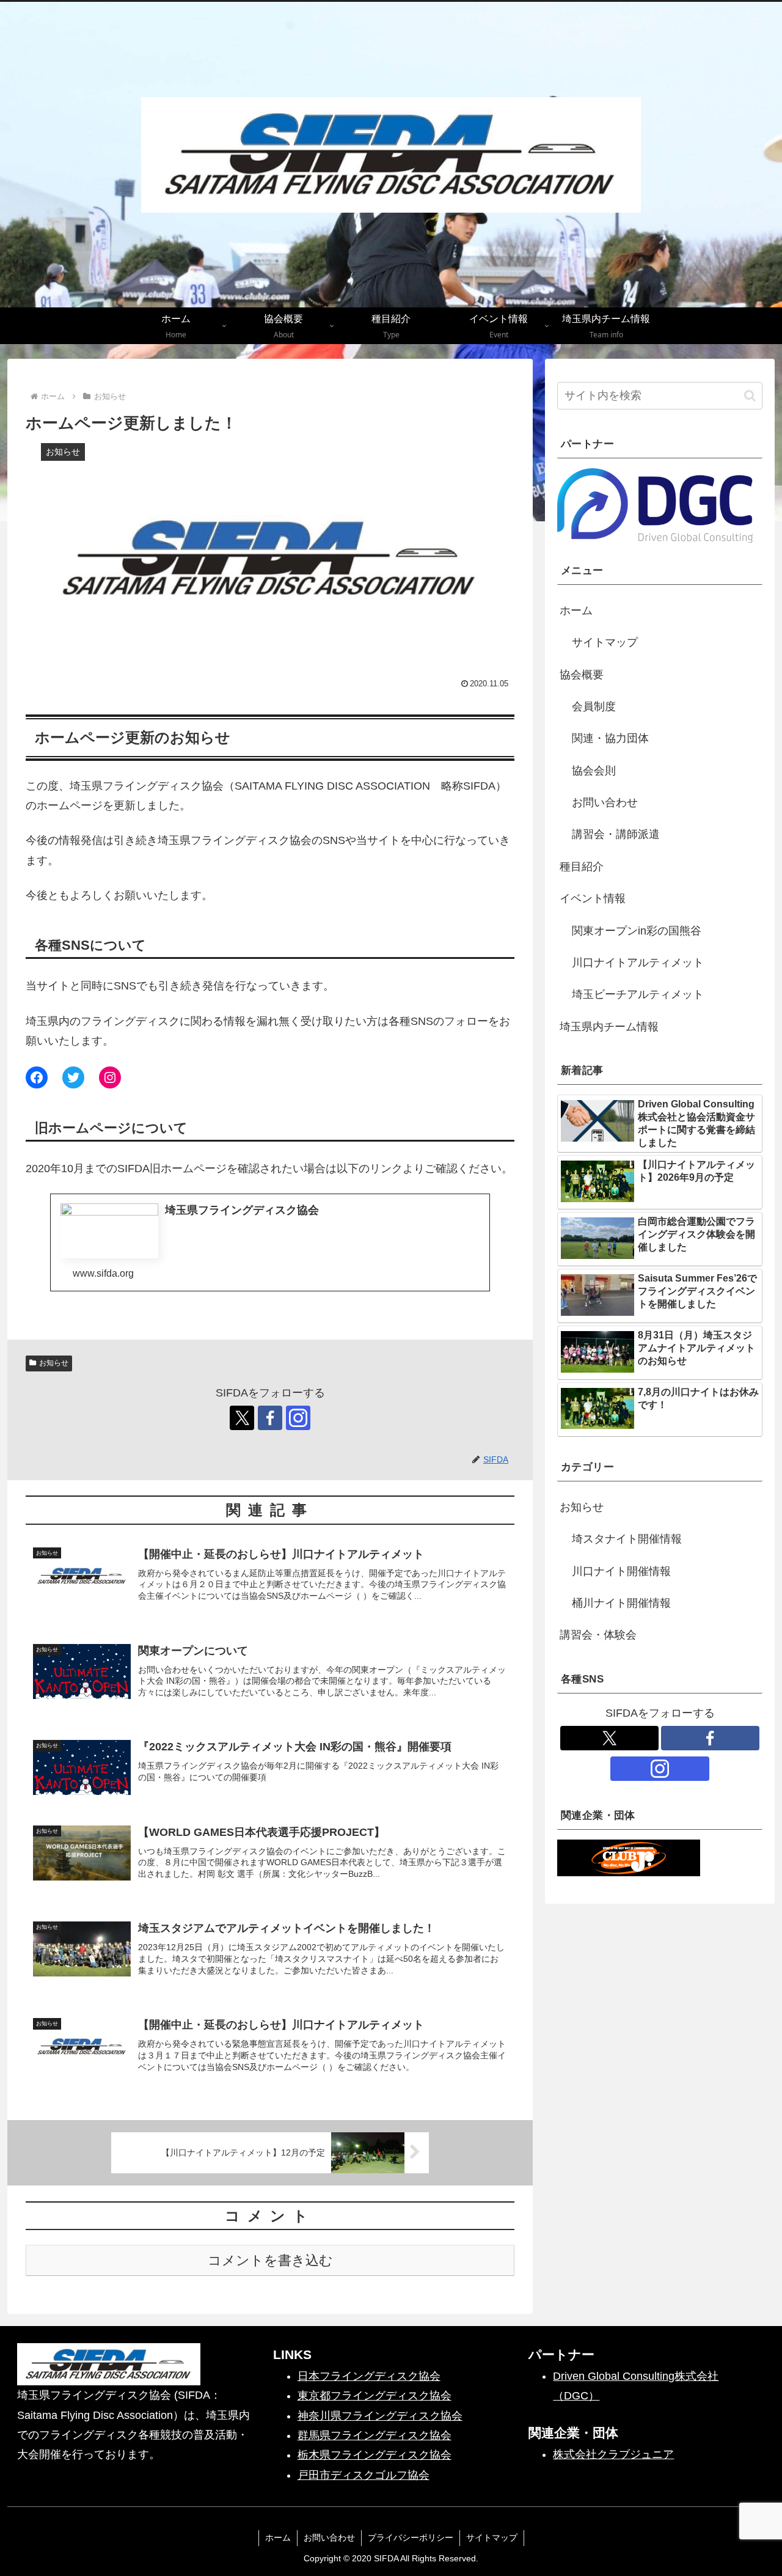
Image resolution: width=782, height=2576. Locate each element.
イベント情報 (593, 898)
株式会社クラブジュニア (613, 2454)
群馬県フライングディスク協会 (375, 2435)
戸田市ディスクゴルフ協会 (364, 2475)
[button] (750, 396)
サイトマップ (605, 642)
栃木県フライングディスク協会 (375, 2455)
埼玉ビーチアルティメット (638, 994)
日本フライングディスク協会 (369, 2376)
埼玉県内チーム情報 (609, 1027)
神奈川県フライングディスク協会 (380, 2416)
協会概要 (582, 675)
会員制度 (594, 706)
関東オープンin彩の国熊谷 (637, 931)
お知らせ (54, 1363)
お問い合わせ (605, 802)
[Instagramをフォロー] (298, 1418)
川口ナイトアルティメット (638, 963)
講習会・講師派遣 (616, 834)
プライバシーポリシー (411, 2537)
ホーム (576, 611)
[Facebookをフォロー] (270, 1418)
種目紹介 (582, 867)
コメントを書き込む (270, 2260)
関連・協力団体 (610, 738)
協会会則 (594, 771)
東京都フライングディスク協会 (375, 2396)
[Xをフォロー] (242, 1418)
